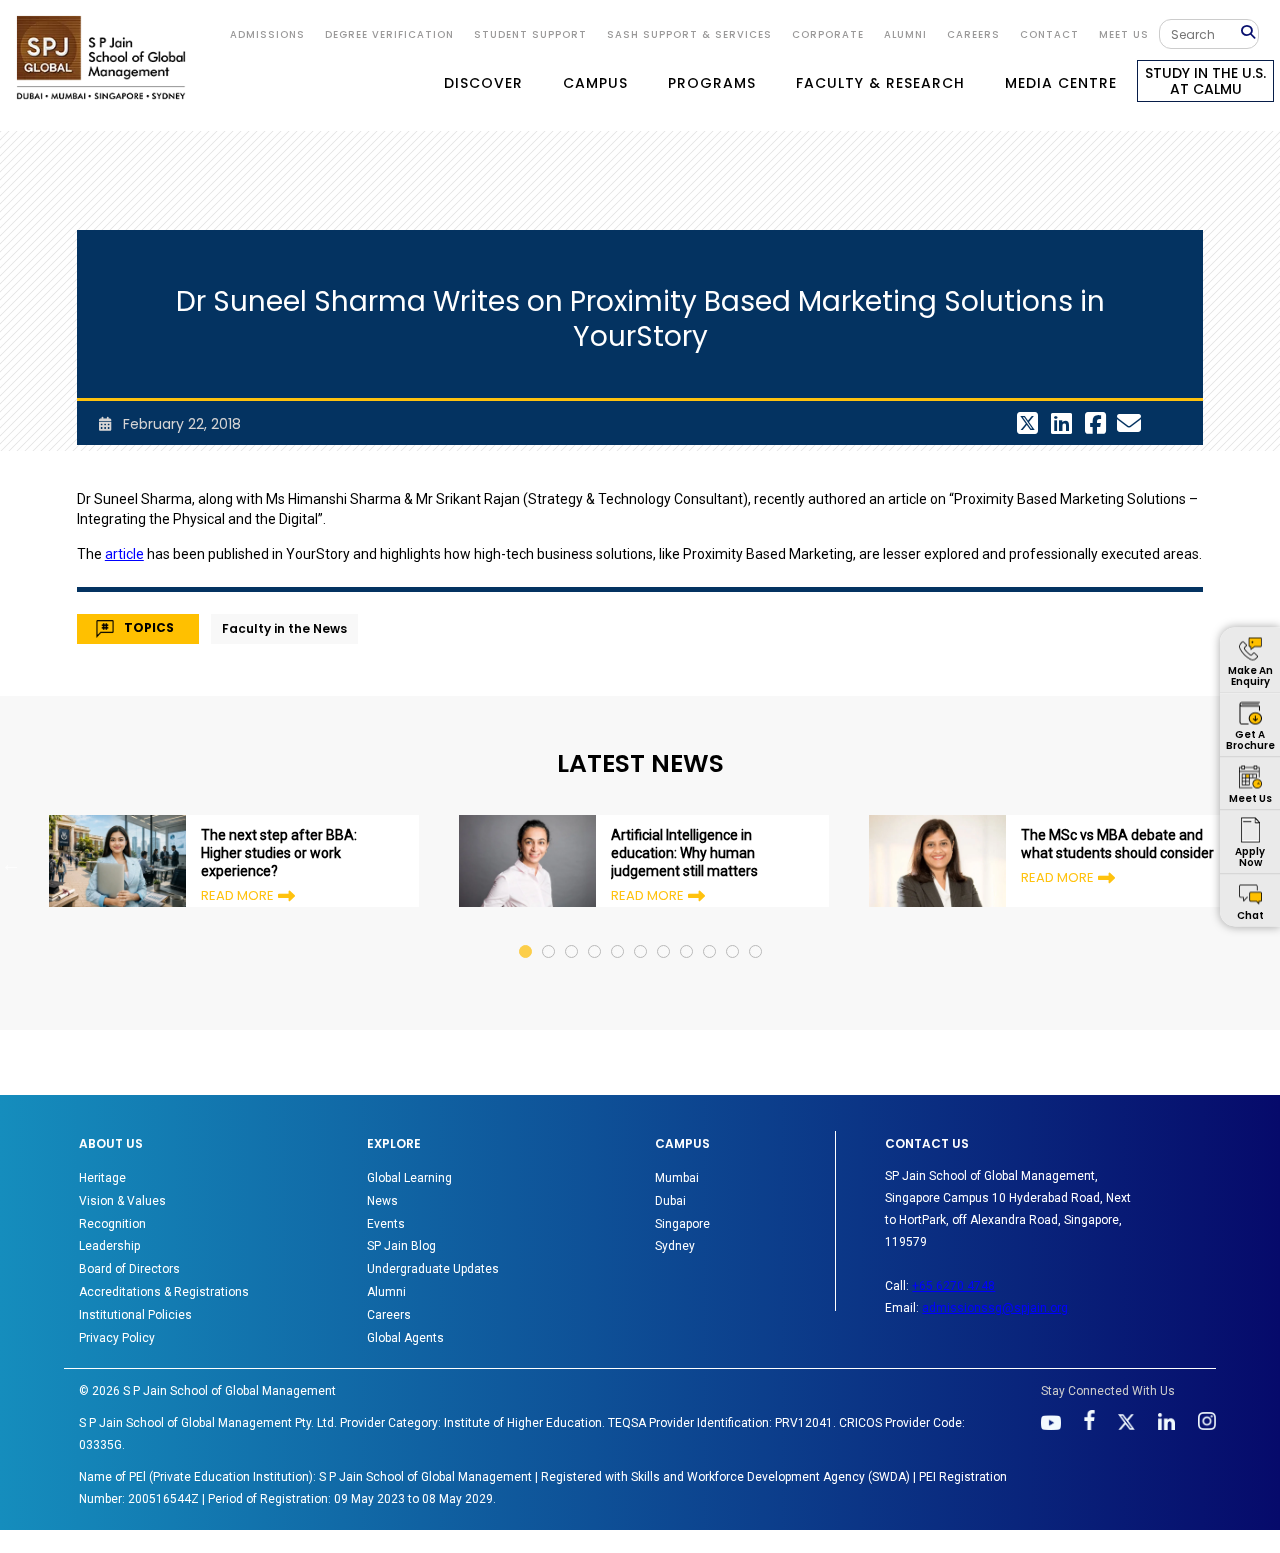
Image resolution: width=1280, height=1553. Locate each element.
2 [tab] (549, 932)
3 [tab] (572, 932)
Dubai (670, 1201)
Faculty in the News (284, 628)
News (382, 1201)
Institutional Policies (135, 1315)
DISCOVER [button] (483, 83)
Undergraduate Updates (433, 1269)
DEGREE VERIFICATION (389, 34)
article (124, 554)
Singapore (682, 1224)
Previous (11, 864)
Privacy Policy (117, 1338)
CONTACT (1049, 34)
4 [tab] (595, 932)
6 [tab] (641, 932)
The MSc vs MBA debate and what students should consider (1117, 844)
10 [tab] (733, 932)
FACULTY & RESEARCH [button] (880, 83)
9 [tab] (710, 932)
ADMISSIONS (267, 34)
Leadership (109, 1246)
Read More (237, 895)
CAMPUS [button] (595, 83)
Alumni (386, 1292)
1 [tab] (526, 932)
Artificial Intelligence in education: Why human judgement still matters (684, 853)
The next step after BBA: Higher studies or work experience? (279, 853)
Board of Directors (129, 1269)
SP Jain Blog (401, 1246)
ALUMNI (905, 34)
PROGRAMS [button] (712, 83)
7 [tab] (664, 932)
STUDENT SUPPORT (530, 34)
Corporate (828, 34)
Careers (973, 34)
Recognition (112, 1224)
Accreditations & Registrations (164, 1292)
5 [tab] (618, 932)
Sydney (675, 1246)
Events (386, 1224)
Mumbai (677, 1178)
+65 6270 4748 (953, 1286)
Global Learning (409, 1178)
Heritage (102, 1178)
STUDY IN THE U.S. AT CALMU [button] (1205, 81)
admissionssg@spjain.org (995, 1308)
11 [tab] (756, 932)
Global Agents (405, 1338)
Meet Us (1124, 34)
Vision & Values (122, 1201)
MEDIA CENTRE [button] (1061, 83)
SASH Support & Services (689, 34)
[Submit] (1249, 33)
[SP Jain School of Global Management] (101, 57)
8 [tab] (687, 932)
